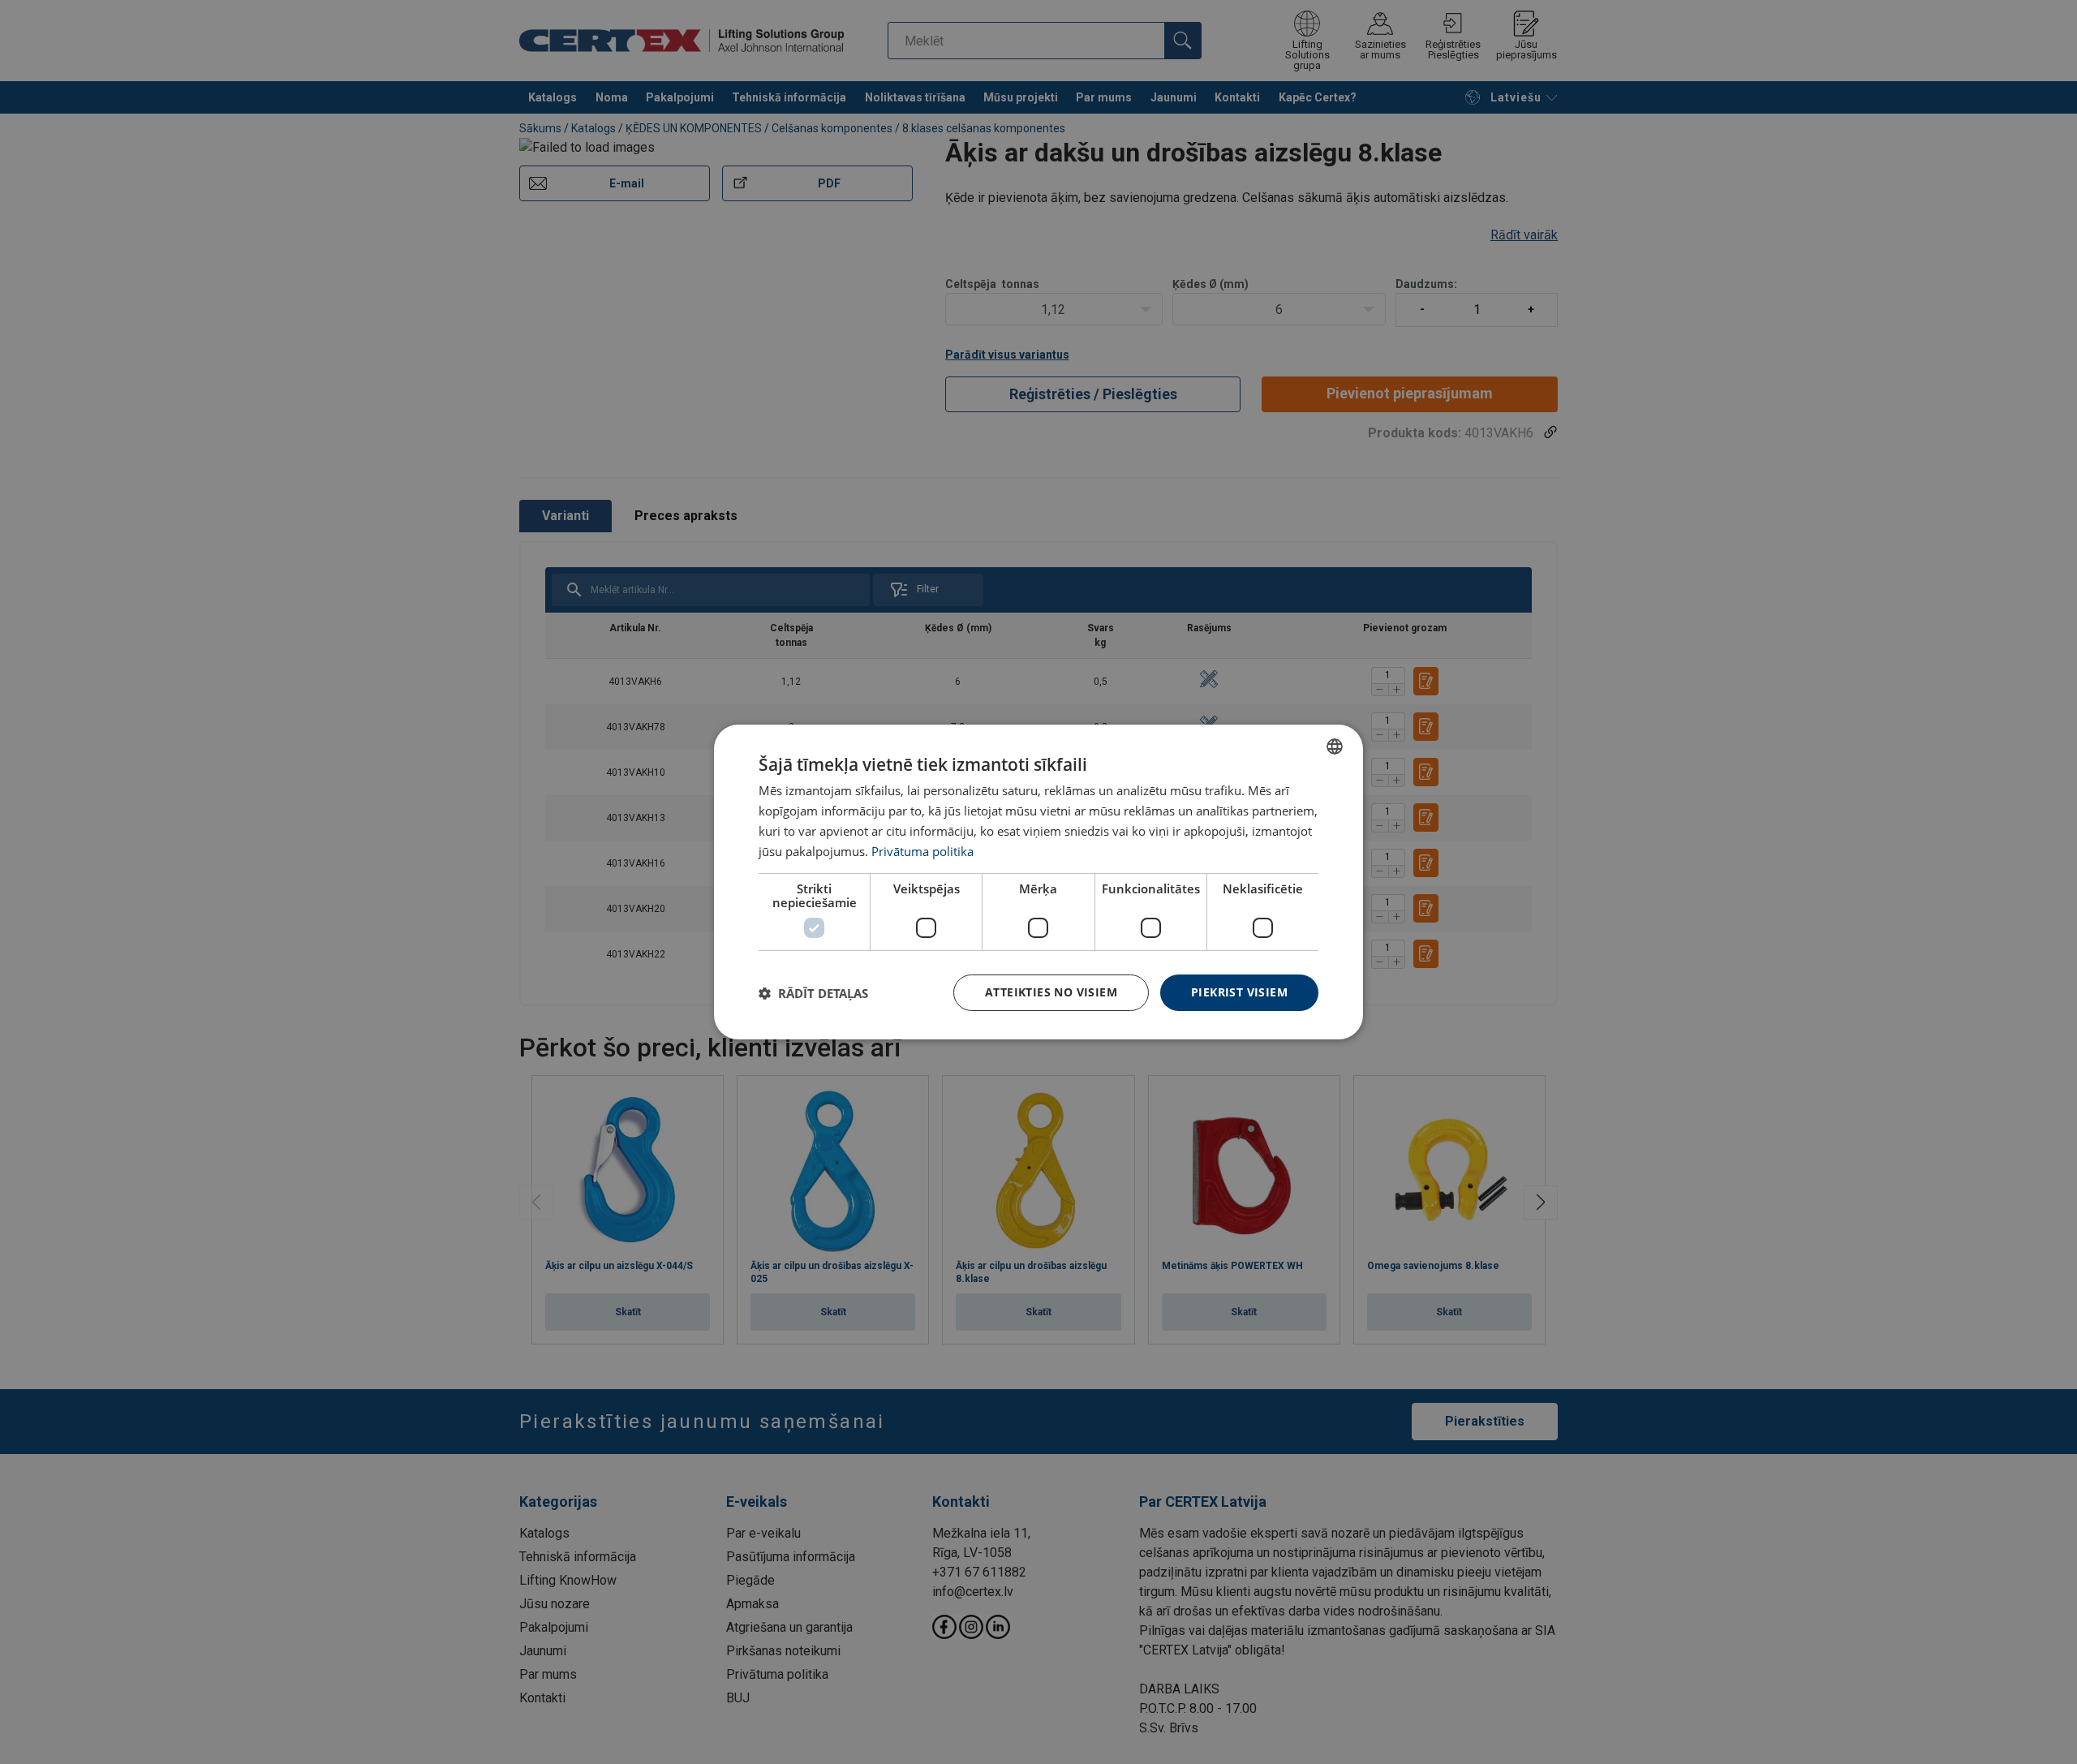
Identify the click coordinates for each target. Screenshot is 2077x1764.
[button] (813, 993)
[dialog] (1038, 882)
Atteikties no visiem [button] (1051, 992)
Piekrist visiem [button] (1239, 992)
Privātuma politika (922, 851)
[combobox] (1335, 746)
